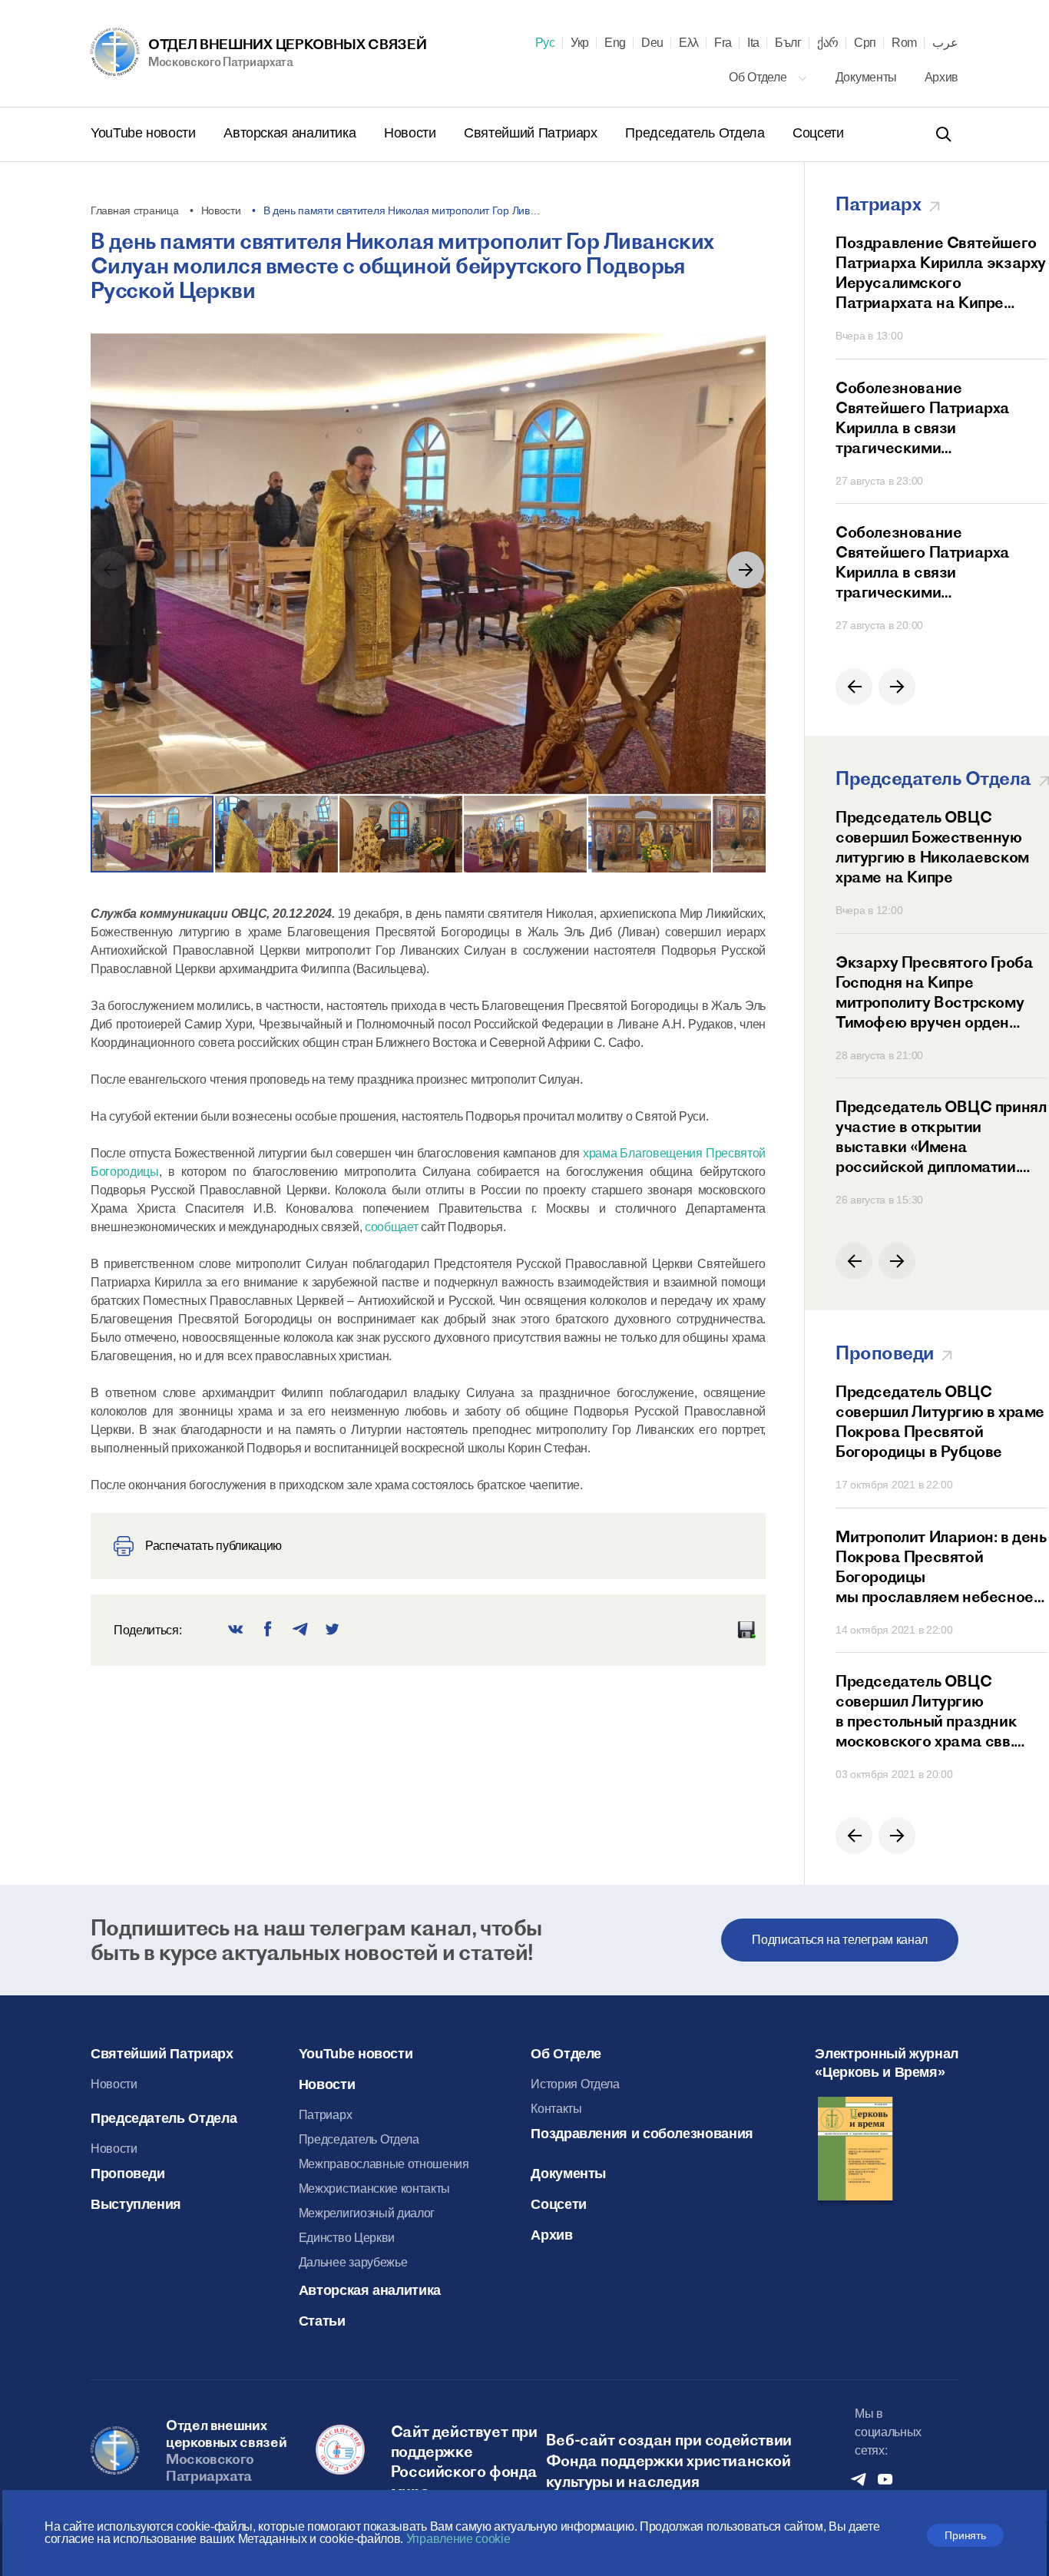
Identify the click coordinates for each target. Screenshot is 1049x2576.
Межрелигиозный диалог (367, 2213)
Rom (904, 43)
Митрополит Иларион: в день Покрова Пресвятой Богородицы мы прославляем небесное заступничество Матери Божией (941, 1567)
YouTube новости (145, 133)
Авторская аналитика (291, 133)
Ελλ (689, 43)
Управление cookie (458, 2539)
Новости (412, 133)
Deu (652, 43)
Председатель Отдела (697, 133)
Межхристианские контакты (374, 2189)
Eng (615, 43)
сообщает (391, 1227)
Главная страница (135, 210)
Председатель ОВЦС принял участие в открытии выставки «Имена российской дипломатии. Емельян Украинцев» (941, 1137)
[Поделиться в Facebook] (268, 1630)
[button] (746, 570)
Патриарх (325, 2115)
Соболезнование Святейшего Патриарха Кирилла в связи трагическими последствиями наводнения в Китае (938, 418)
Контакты (556, 2109)
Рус (545, 43)
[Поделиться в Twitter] (333, 1630)
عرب (945, 43)
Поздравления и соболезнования (642, 2134)
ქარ (828, 43)
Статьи (322, 2321)
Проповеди (128, 2174)
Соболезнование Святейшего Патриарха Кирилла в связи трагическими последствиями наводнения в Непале (938, 562)
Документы (868, 77)
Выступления (136, 2204)
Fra (723, 43)
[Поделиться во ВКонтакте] (236, 1630)
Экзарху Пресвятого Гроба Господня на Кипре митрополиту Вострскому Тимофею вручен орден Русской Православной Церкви (934, 992)
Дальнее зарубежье (353, 2262)
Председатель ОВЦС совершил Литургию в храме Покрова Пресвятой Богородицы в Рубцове (940, 1421)
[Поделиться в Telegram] (300, 1630)
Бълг (788, 43)
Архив (941, 77)
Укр (580, 43)
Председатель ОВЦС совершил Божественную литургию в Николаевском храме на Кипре (932, 847)
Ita (753, 43)
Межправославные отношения (384, 2164)
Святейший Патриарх (532, 133)
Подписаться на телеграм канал (840, 1940)
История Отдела (575, 2084)
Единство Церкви (347, 2238)
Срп (865, 43)
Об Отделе (759, 77)
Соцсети (818, 133)
